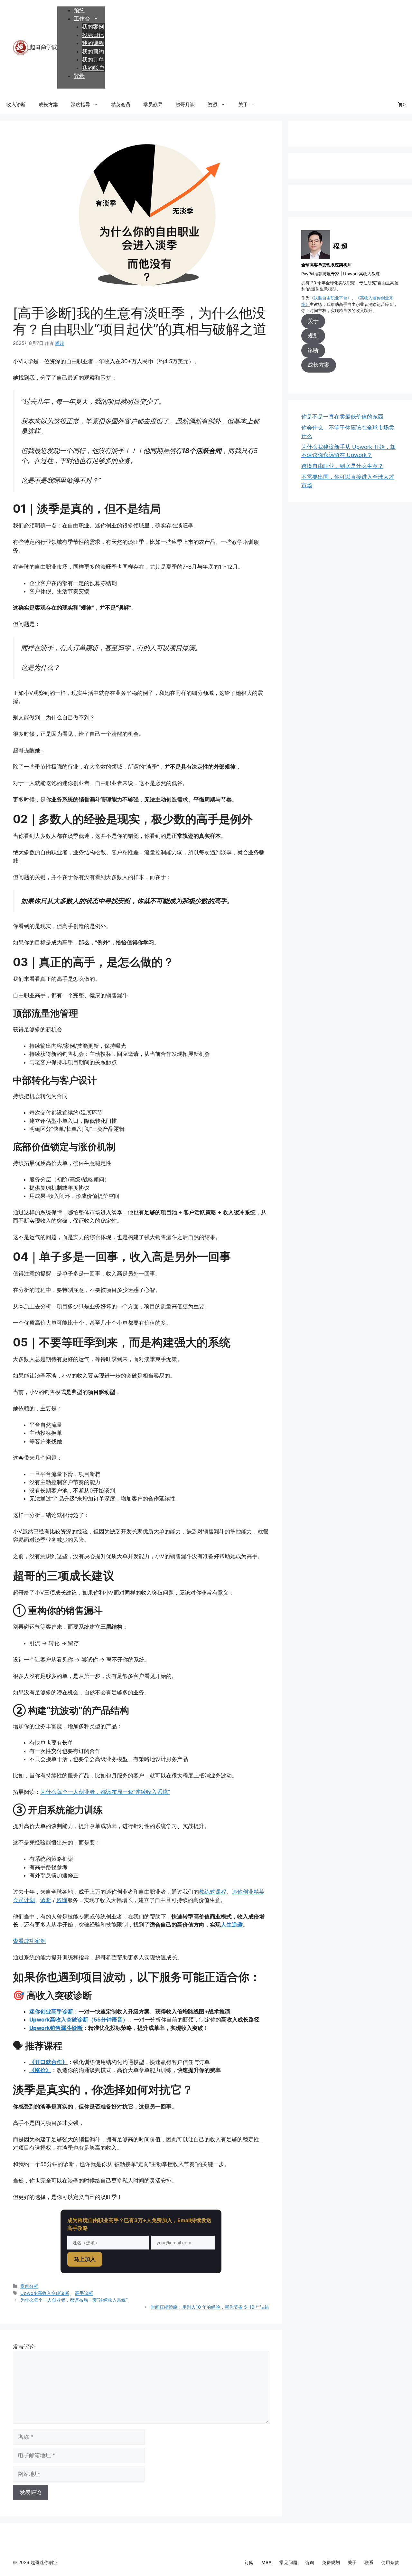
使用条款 (390, 2562)
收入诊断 (16, 104)
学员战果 (153, 104)
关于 (243, 104)
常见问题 (288, 2562)
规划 (313, 336)
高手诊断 (84, 2293)
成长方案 (48, 104)
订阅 (249, 2562)
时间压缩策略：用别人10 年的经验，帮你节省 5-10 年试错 (210, 2307)
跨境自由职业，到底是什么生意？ (342, 466)
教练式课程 (213, 1892)
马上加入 (85, 2259)
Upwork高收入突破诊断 (45, 2293)
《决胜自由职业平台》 (331, 298)
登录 (79, 76)
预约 (79, 10)
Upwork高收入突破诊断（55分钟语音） (79, 2020)
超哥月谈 (185, 104)
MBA (267, 2562)
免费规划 (331, 2562)
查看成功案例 (29, 1941)
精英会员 (121, 104)
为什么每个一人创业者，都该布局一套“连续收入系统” (105, 1792)
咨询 (62, 1900)
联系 (369, 2562)
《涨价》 (40, 2070)
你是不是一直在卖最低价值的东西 (342, 417)
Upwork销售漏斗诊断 (56, 2028)
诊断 (46, 1900)
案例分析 (29, 2286)
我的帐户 (93, 68)
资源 (212, 104)
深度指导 (80, 104)
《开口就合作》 (48, 2062)
